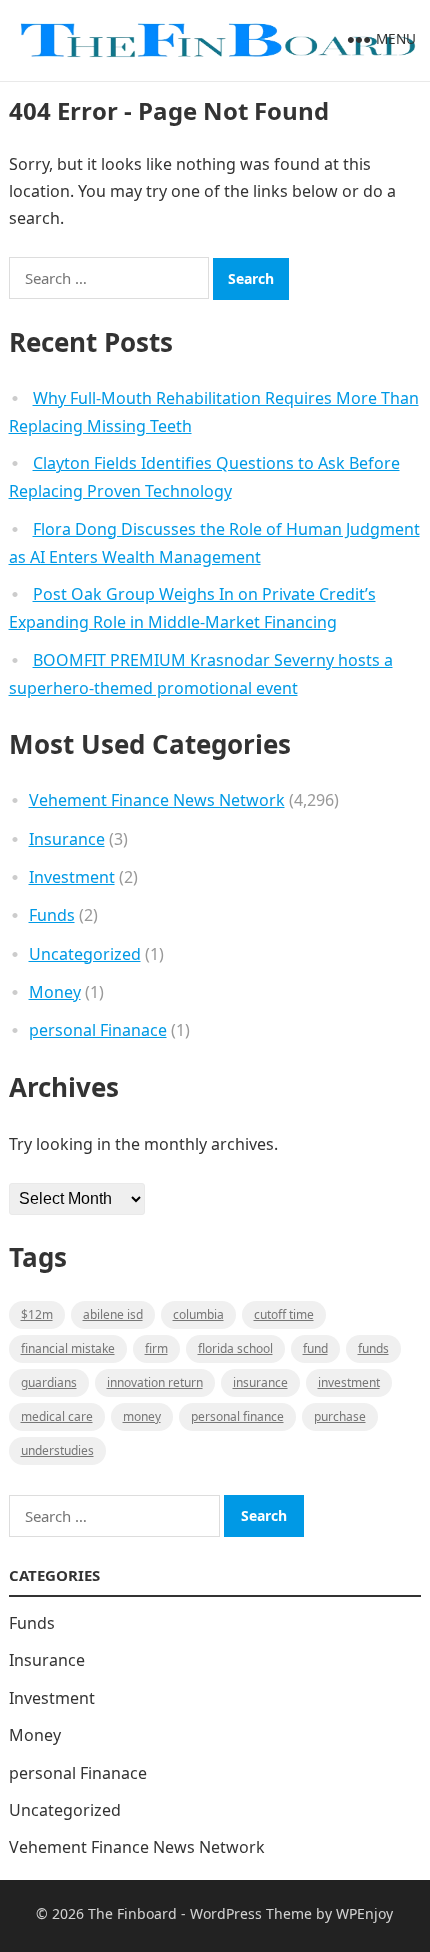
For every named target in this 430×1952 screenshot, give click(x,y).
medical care (57, 1416)
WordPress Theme (251, 1913)
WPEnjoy (364, 1913)
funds (373, 1348)
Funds (52, 915)
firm (156, 1348)
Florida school (235, 1348)
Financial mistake (68, 1348)
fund (315, 1348)
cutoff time (284, 1314)
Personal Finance (237, 1416)
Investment (72, 877)
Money (55, 992)
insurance (260, 1382)
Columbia (198, 1314)
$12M (37, 1314)
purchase (340, 1416)
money (142, 1416)
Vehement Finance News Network (157, 800)
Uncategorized (85, 954)
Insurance (67, 839)
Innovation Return (155, 1382)
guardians (49, 1382)
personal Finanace (98, 1030)
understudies (57, 1450)
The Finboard (132, 1913)
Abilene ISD (113, 1314)
